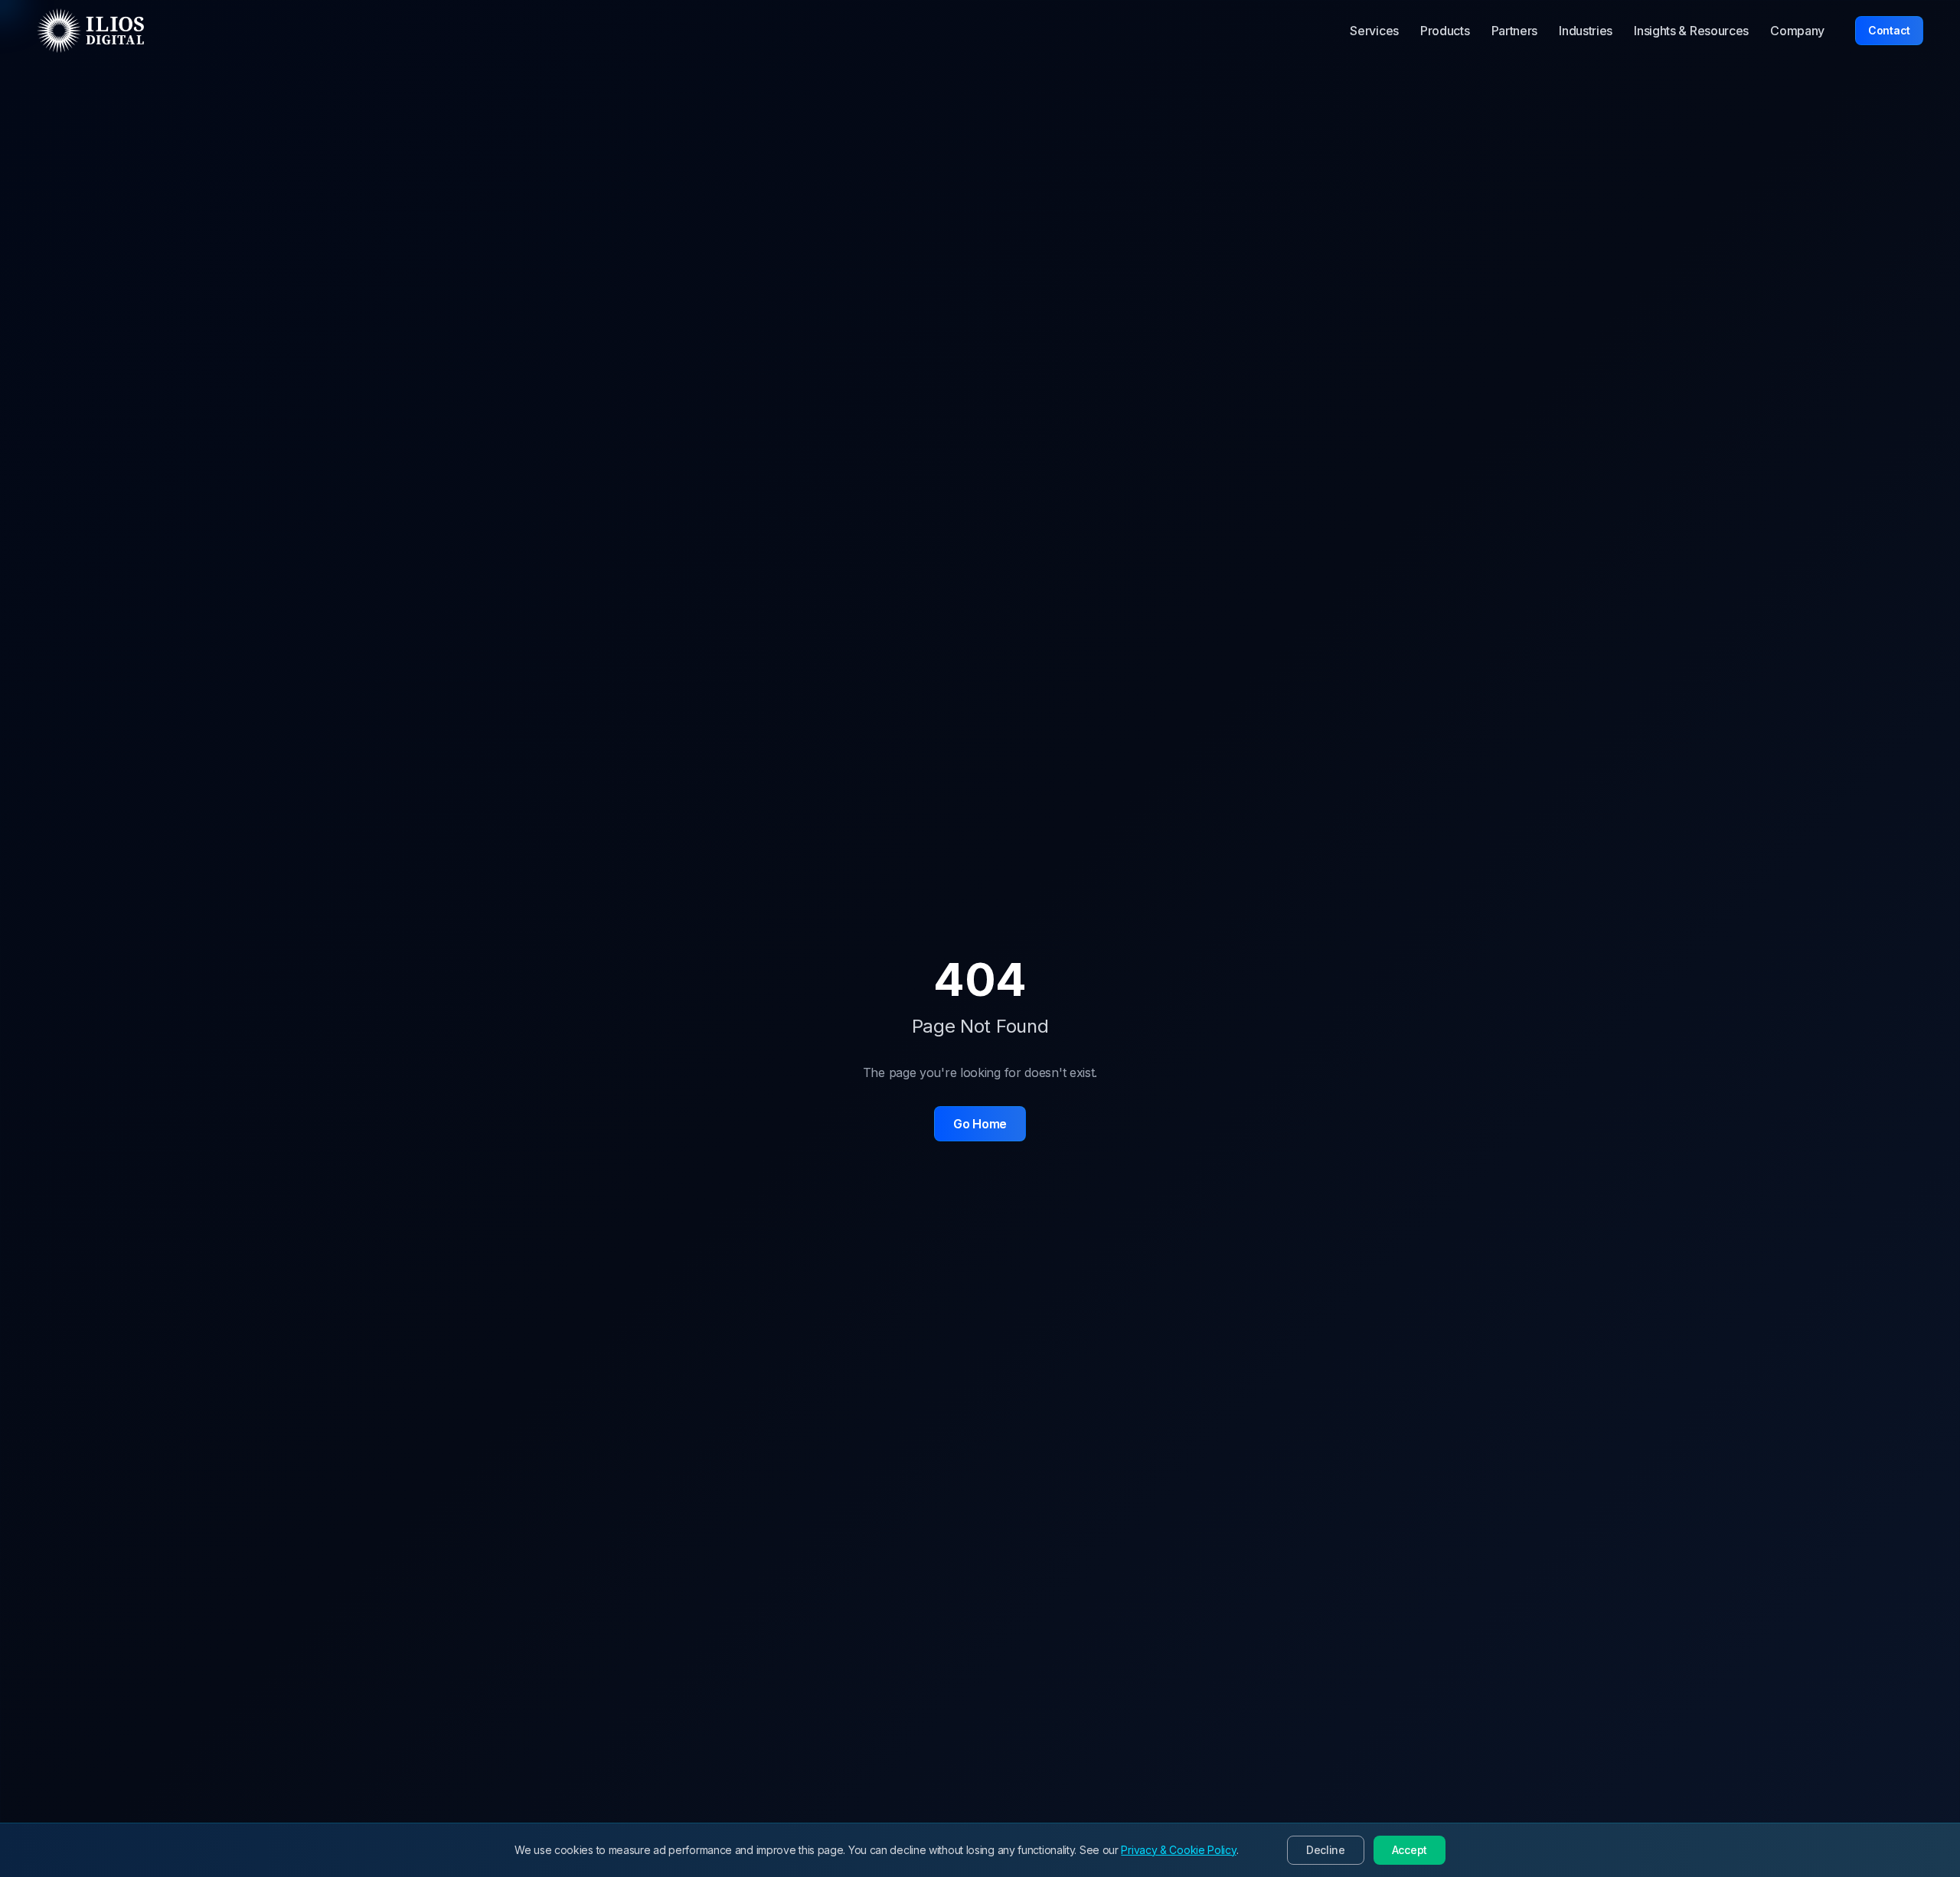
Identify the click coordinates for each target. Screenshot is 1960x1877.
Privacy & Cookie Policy (1178, 1850)
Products (1445, 31)
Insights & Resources (1691, 31)
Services (1374, 31)
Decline (1326, 1850)
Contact (1889, 30)
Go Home (980, 1124)
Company (1797, 31)
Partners (1515, 31)
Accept (1410, 1850)
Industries (1586, 31)
